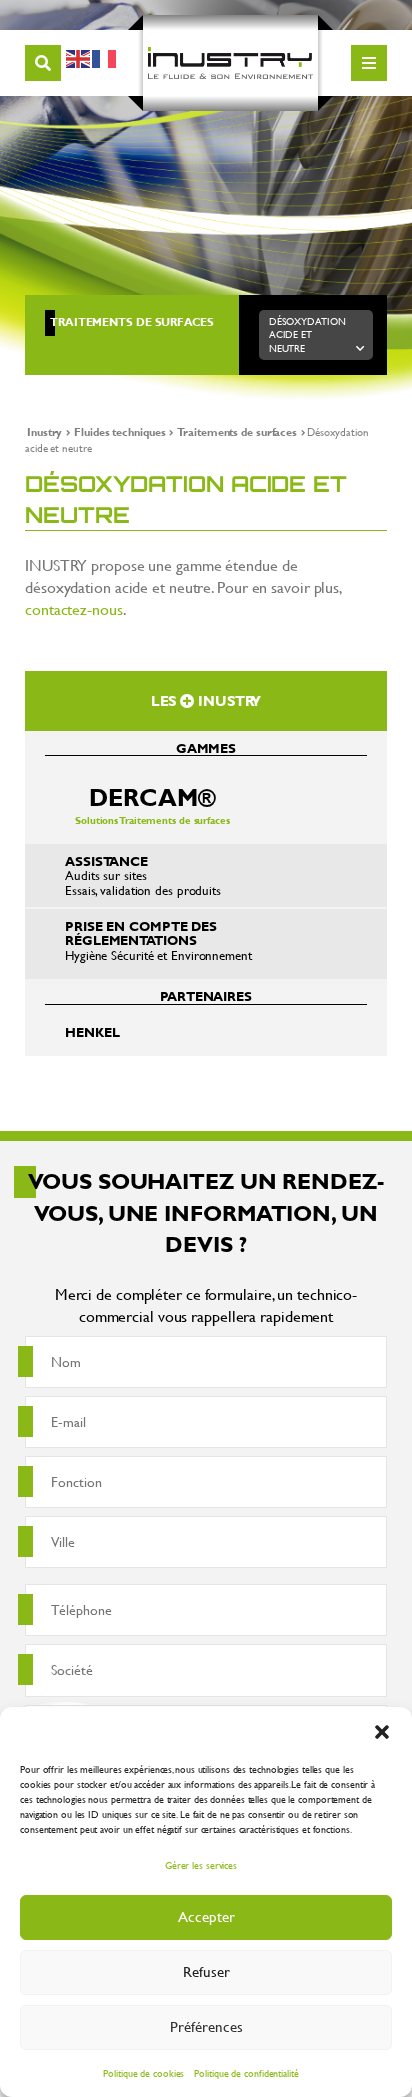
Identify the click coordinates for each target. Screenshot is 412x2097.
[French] (105, 55)
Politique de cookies (143, 2073)
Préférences (206, 2026)
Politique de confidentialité (246, 2073)
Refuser (206, 1971)
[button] (382, 1732)
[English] (79, 55)
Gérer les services (201, 1865)
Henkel (92, 1032)
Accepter (206, 1916)
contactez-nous (74, 608)
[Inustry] (230, 63)
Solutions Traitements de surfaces (152, 804)
